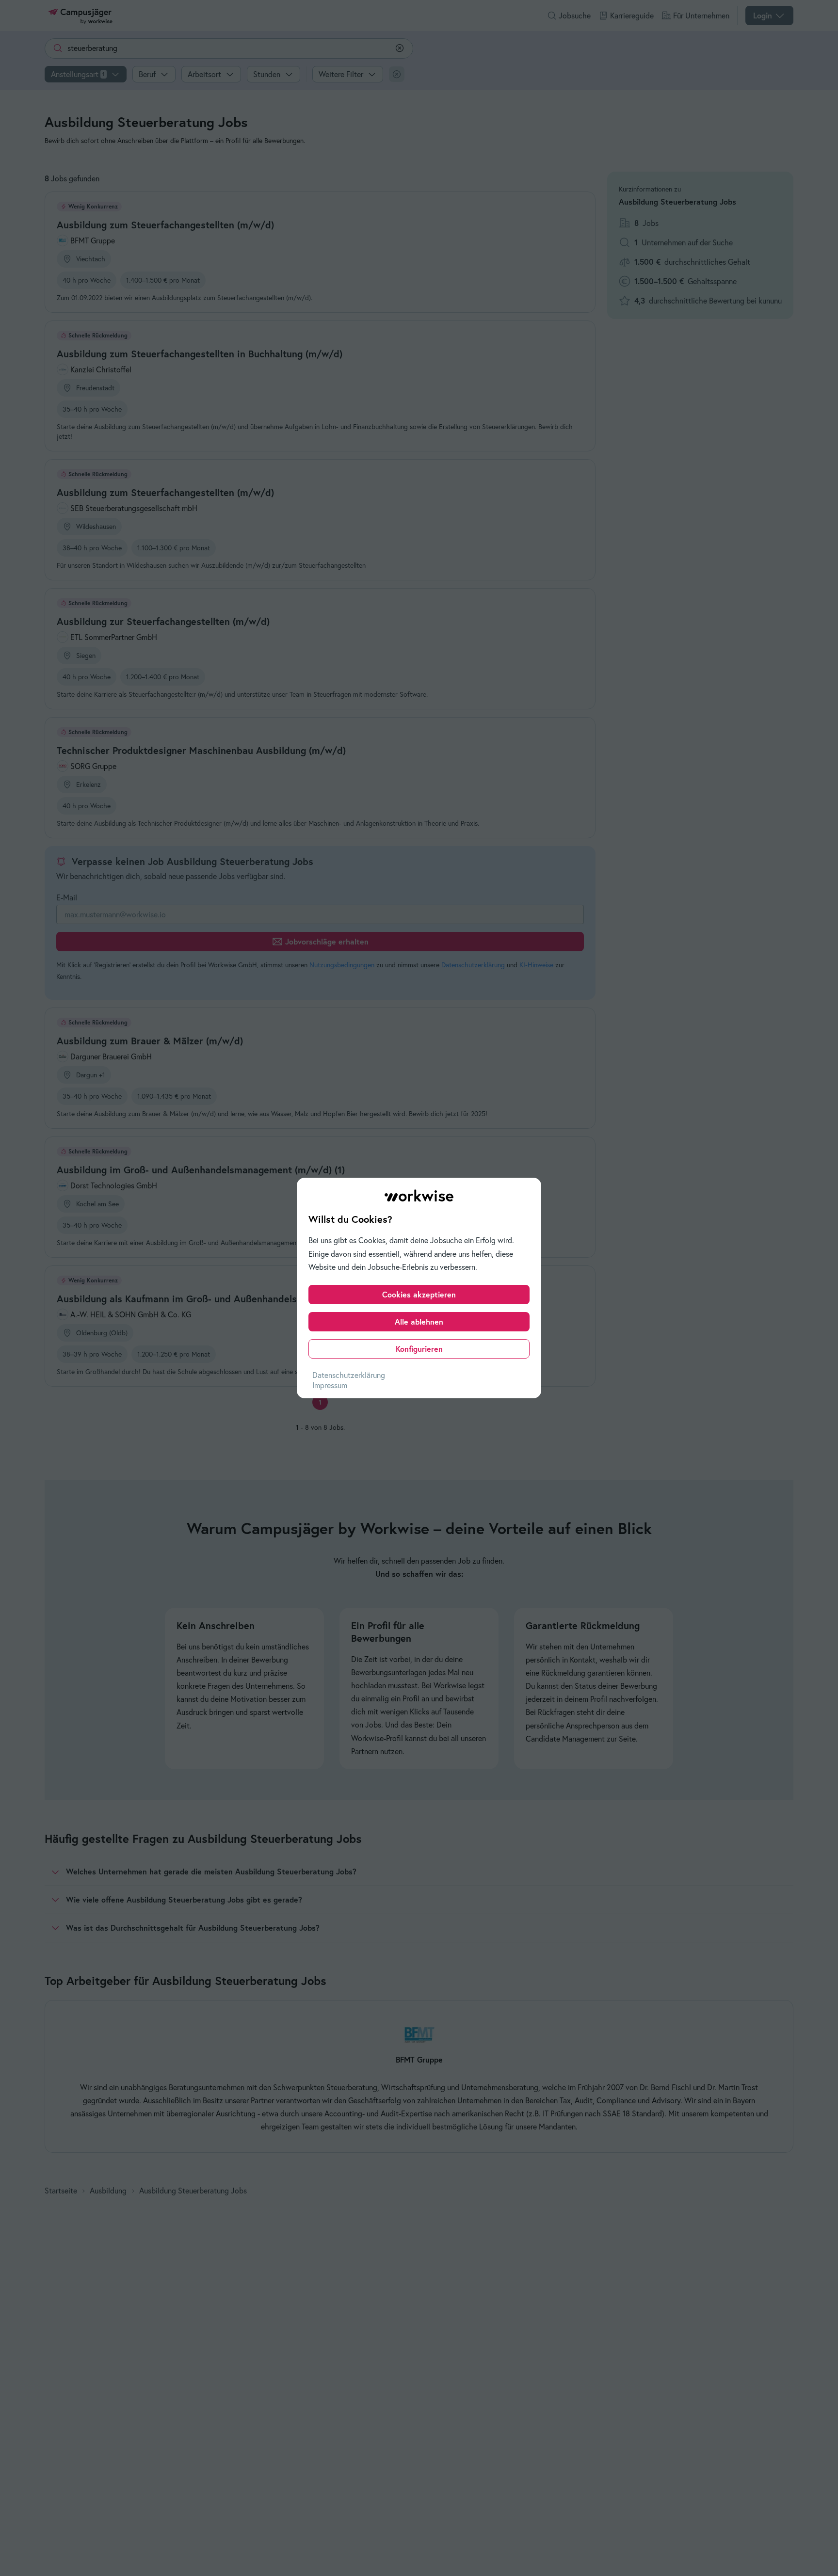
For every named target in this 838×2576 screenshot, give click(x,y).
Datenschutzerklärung (349, 1375)
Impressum (330, 1385)
